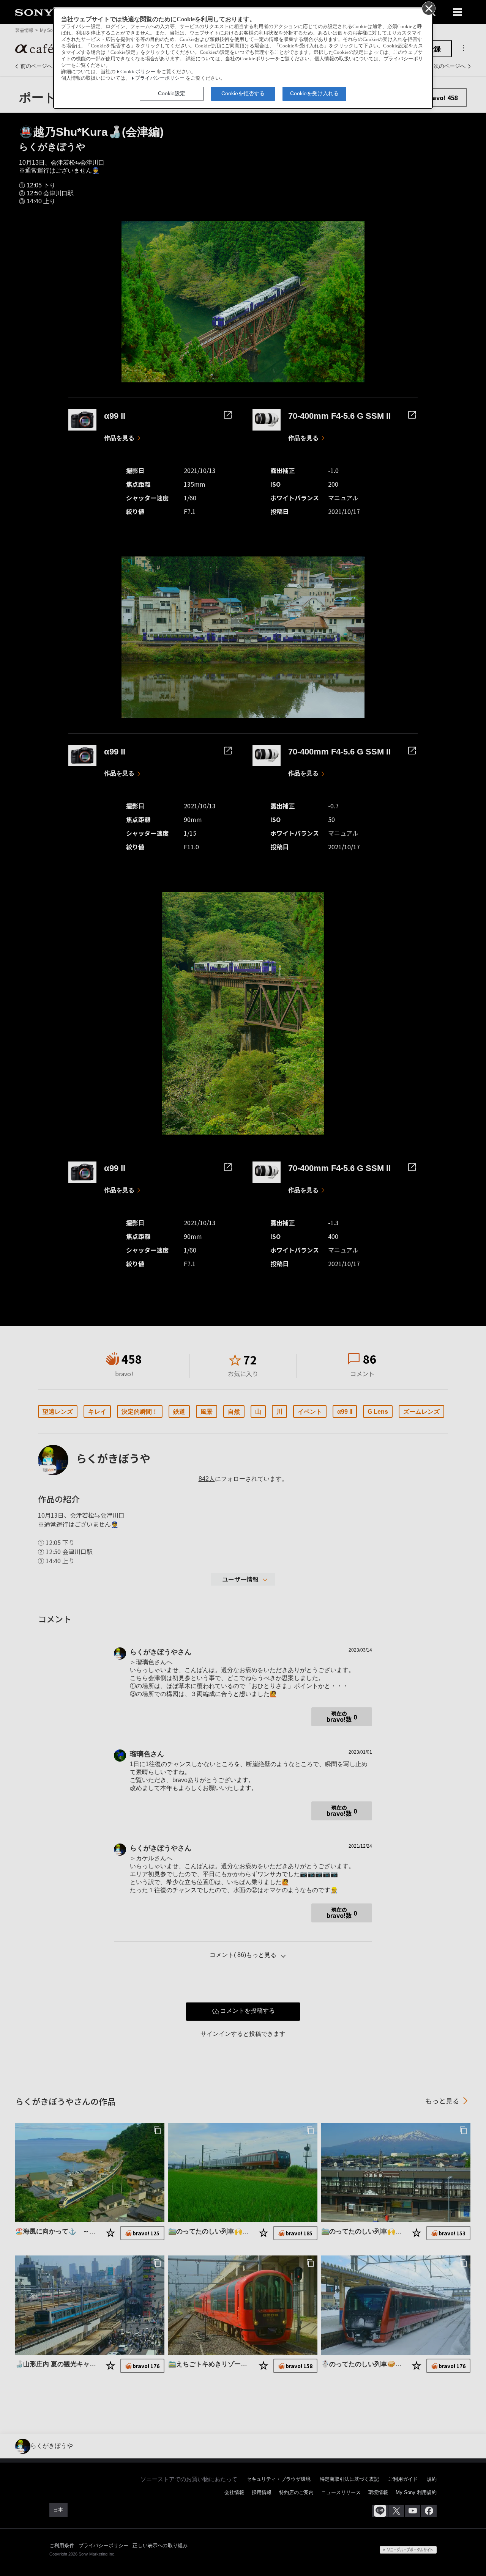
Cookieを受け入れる (314, 93)
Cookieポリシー (138, 72)
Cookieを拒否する (243, 93)
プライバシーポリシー (160, 78)
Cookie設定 (172, 93)
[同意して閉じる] (428, 8)
